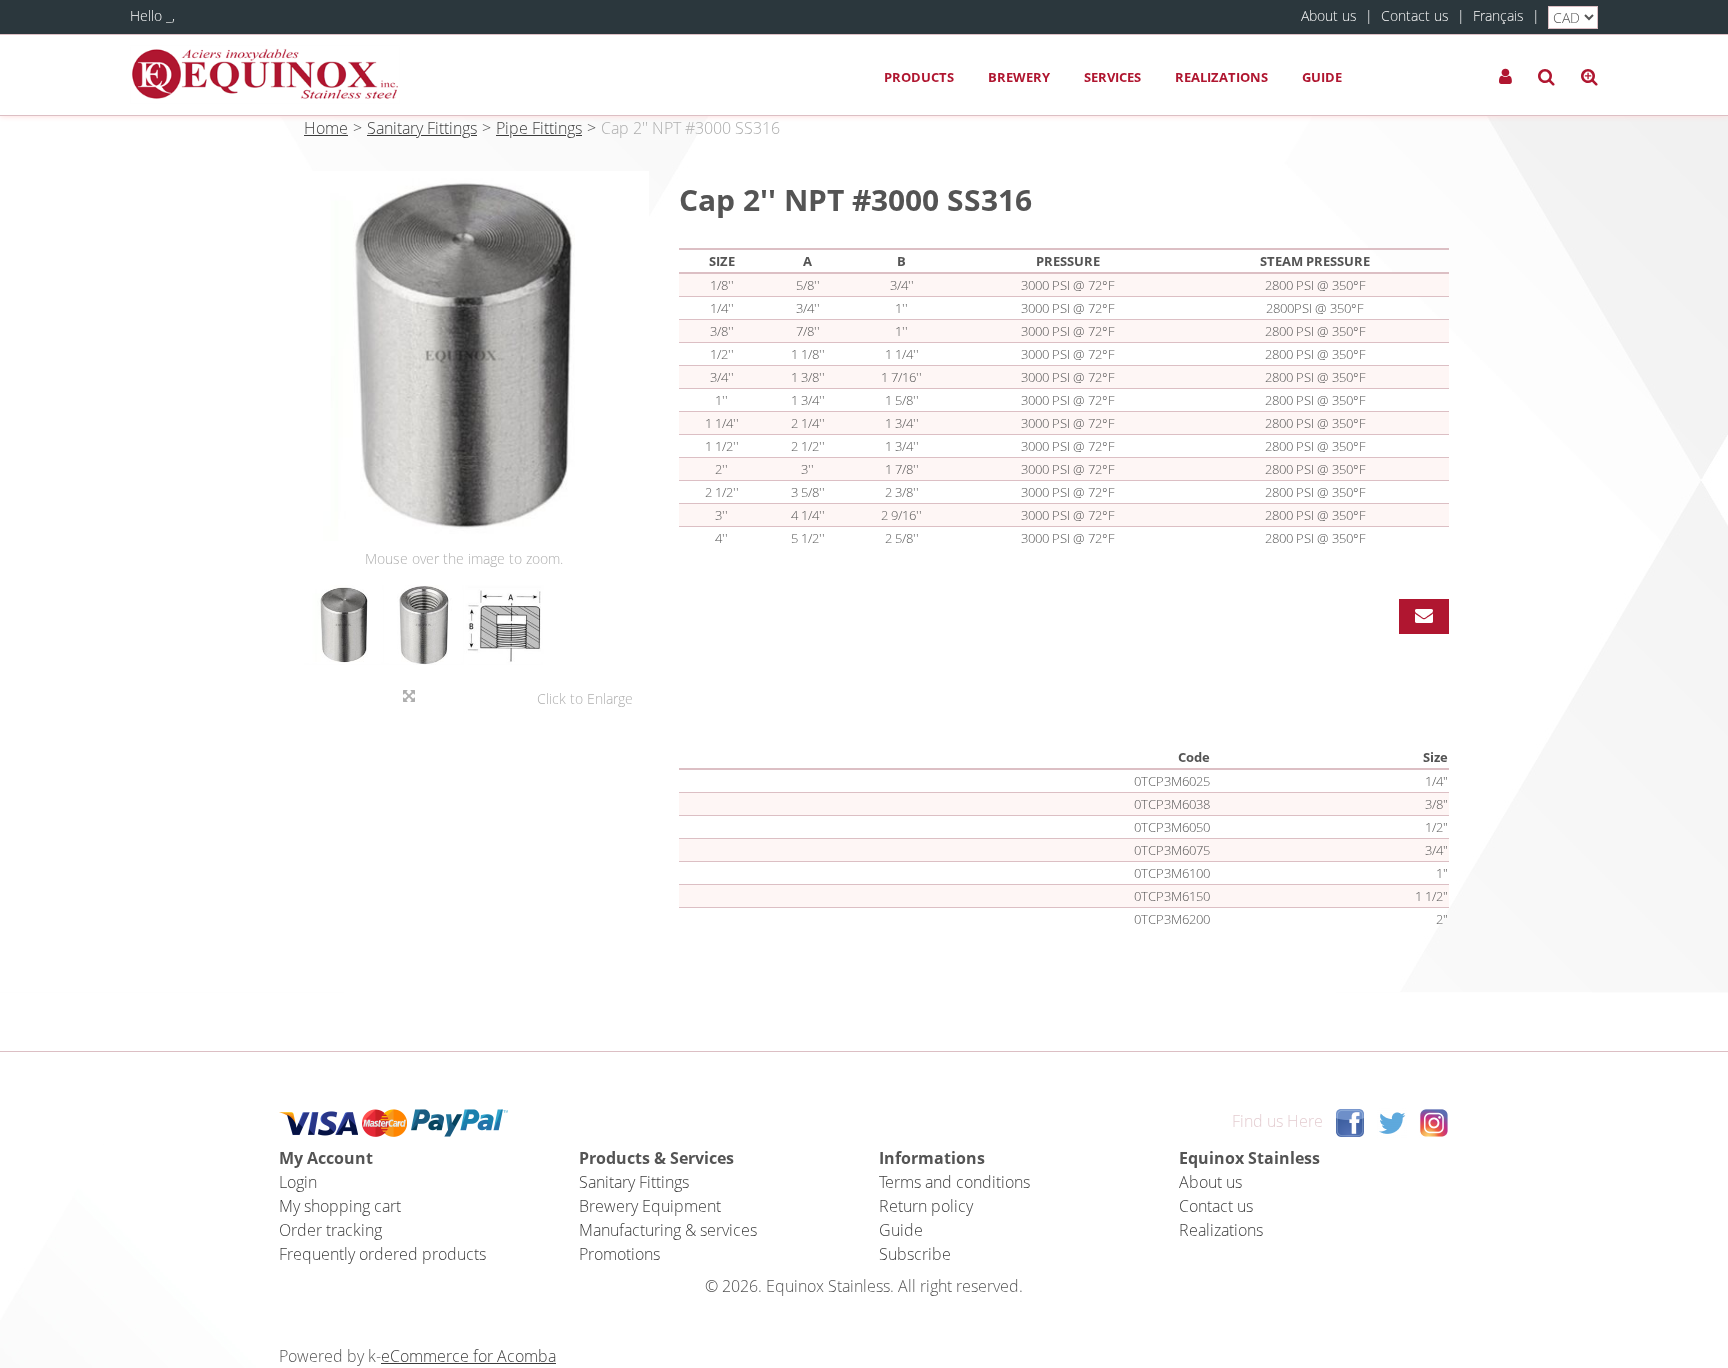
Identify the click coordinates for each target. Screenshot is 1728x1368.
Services (1112, 77)
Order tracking (330, 1230)
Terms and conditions (954, 1182)
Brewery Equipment (650, 1206)
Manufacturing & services (668, 1230)
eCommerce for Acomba (468, 1356)
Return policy (926, 1206)
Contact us (1415, 15)
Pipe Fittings (539, 128)
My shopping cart (340, 1206)
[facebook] (1350, 1121)
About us (1329, 15)
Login (298, 1182)
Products (919, 77)
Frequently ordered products (382, 1254)
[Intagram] (1434, 1121)
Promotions (619, 1254)
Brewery (1019, 77)
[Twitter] (1392, 1121)
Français (1498, 15)
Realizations (1221, 77)
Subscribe (915, 1254)
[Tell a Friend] (1424, 616)
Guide (1322, 77)
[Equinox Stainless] (265, 74)
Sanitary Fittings (422, 128)
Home (326, 128)
